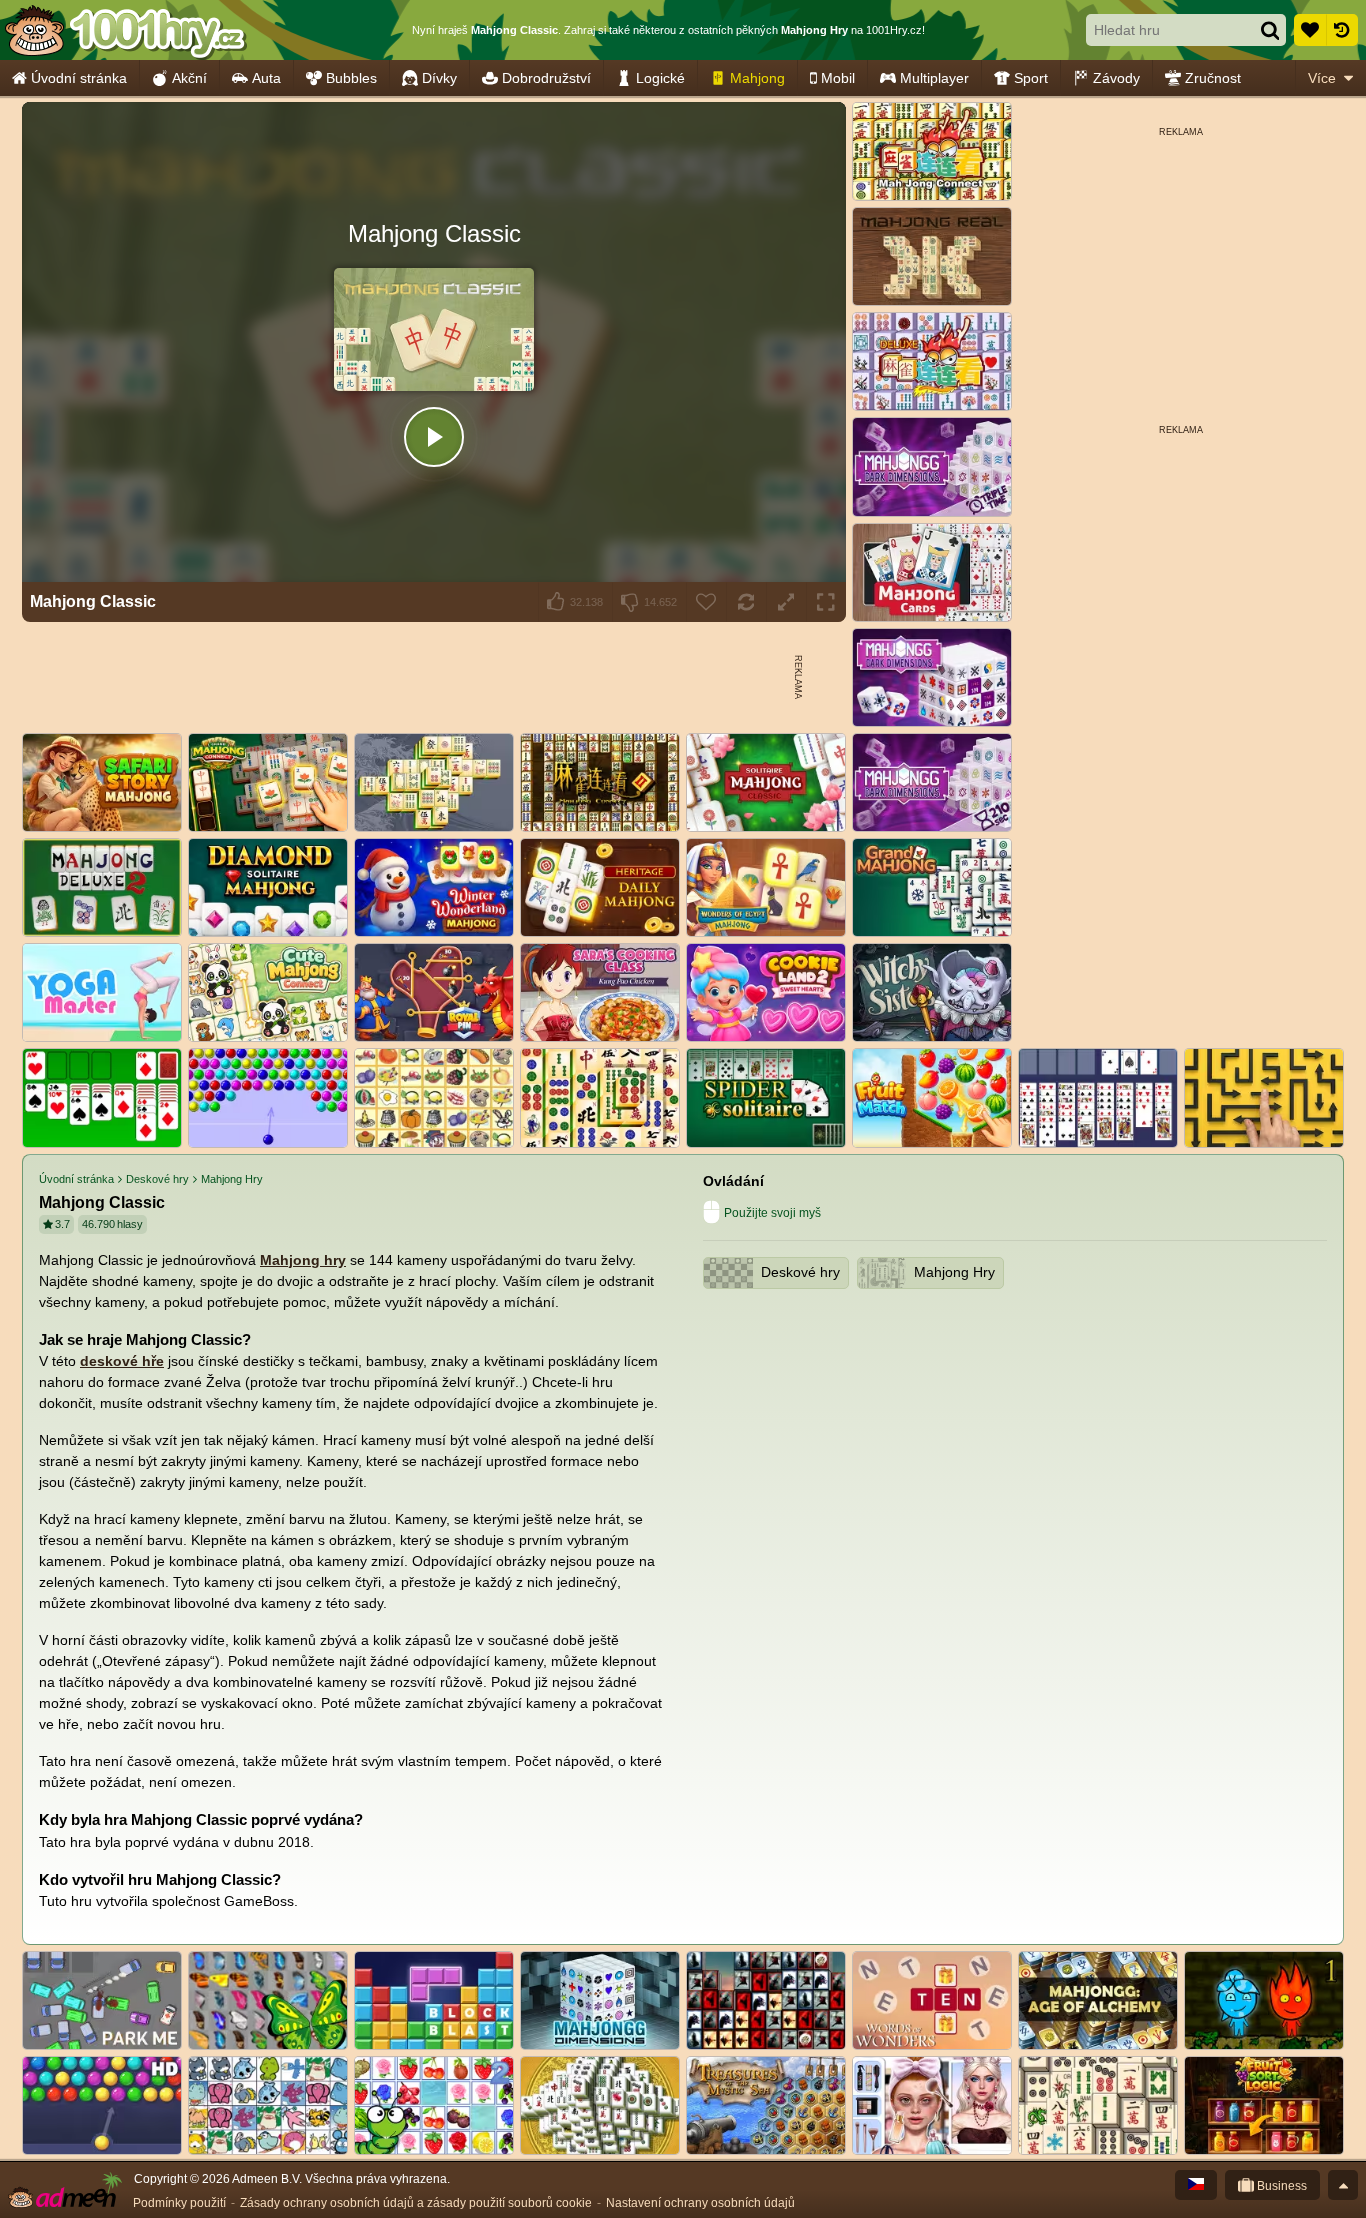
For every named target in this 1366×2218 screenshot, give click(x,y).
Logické (660, 78)
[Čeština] (1196, 2185)
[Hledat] (1270, 30)
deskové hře (122, 1361)
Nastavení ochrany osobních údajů (700, 2203)
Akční (189, 78)
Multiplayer (934, 78)
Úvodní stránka (79, 78)
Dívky (439, 78)
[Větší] (786, 602)
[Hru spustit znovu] (746, 602)
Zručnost (1213, 78)
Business (1280, 2186)
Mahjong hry (303, 1260)
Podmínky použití (179, 2203)
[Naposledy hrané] (1342, 30)
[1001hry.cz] (125, 30)
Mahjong (757, 78)
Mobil (838, 78)
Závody (1116, 78)
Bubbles (351, 78)
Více (1322, 78)
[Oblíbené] (1310, 30)
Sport (1031, 78)
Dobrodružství (546, 78)
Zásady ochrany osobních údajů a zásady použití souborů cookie (416, 2203)
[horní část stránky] (1343, 2185)
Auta (266, 78)
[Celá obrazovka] (826, 602)
